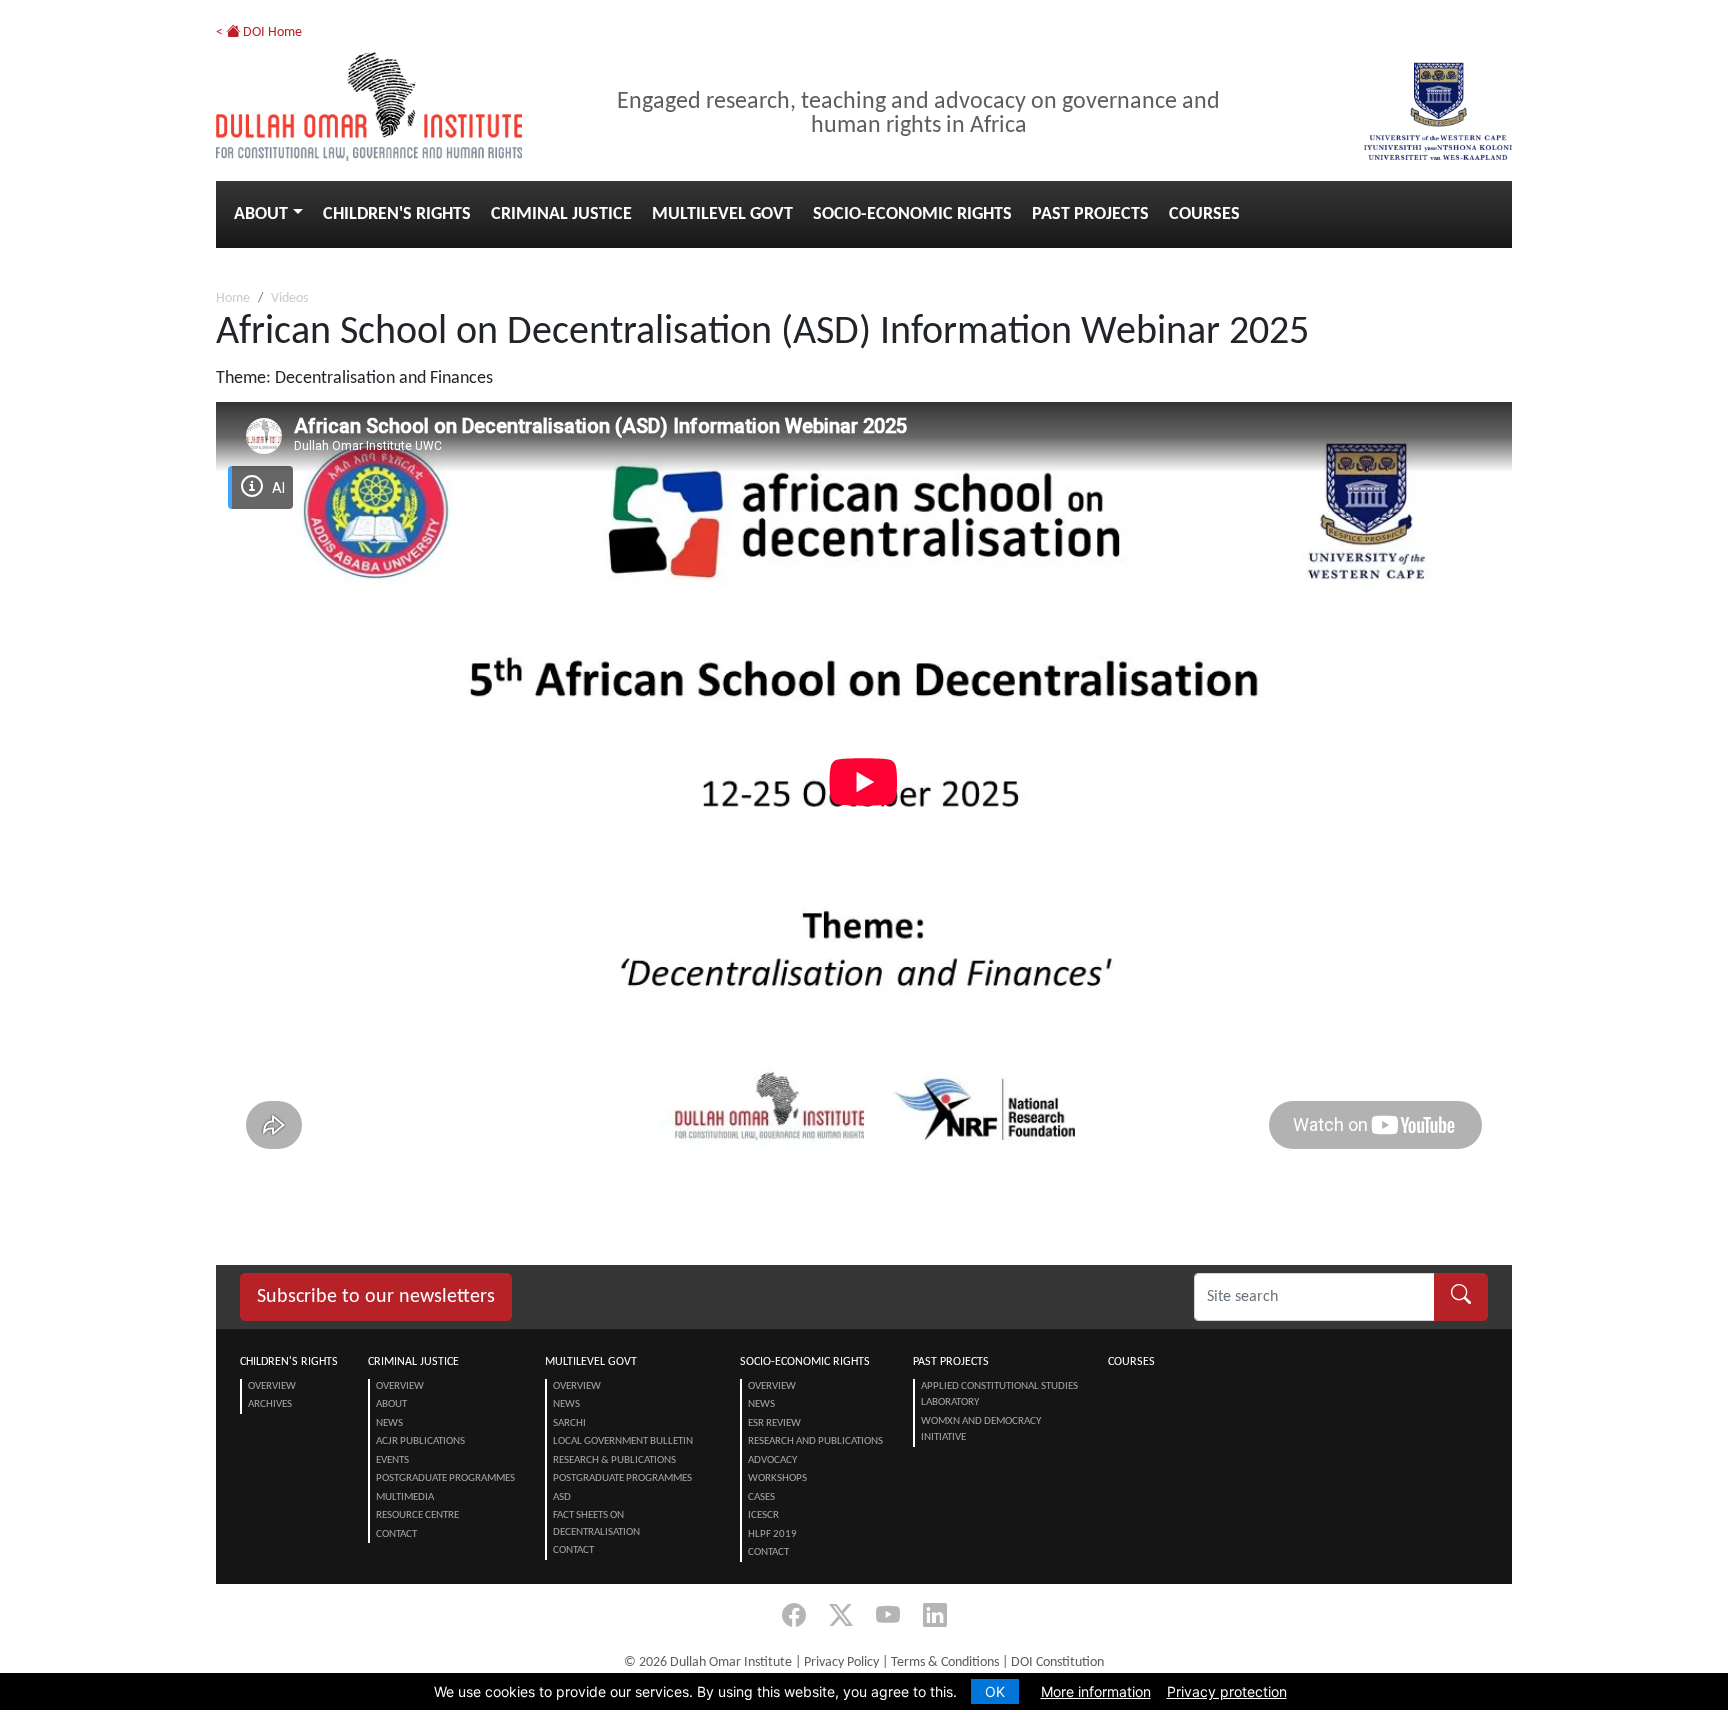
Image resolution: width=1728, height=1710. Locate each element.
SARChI (569, 1423)
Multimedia (405, 1497)
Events (392, 1460)
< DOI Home (259, 32)
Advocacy (772, 1460)
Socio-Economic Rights (912, 214)
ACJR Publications (420, 1441)
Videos (289, 298)
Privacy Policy (841, 1662)
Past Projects (1090, 214)
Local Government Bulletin (623, 1441)
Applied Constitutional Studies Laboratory (999, 1395)
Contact (396, 1534)
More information (1096, 1691)
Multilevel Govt (722, 214)
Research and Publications (815, 1441)
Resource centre (417, 1515)
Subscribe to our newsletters (376, 1297)
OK (995, 1691)
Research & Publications (614, 1460)
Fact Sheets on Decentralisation (596, 1524)
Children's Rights (397, 214)
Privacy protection (1227, 1691)
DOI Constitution (1057, 1662)
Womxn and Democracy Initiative (981, 1430)
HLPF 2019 (772, 1534)
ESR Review (774, 1423)
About (261, 214)
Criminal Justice (561, 214)
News (389, 1423)
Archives (270, 1404)
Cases (761, 1497)
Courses (1204, 214)
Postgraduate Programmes (445, 1478)
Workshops (777, 1478)
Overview (272, 1386)
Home (233, 298)
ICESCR (763, 1515)
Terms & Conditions (945, 1662)
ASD (562, 1497)
